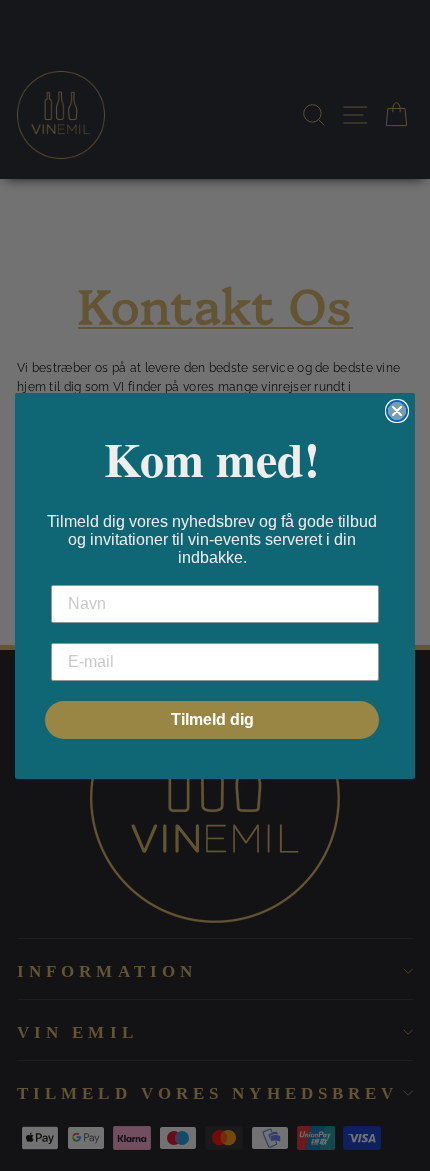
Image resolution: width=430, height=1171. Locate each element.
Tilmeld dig (212, 719)
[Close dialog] (397, 411)
